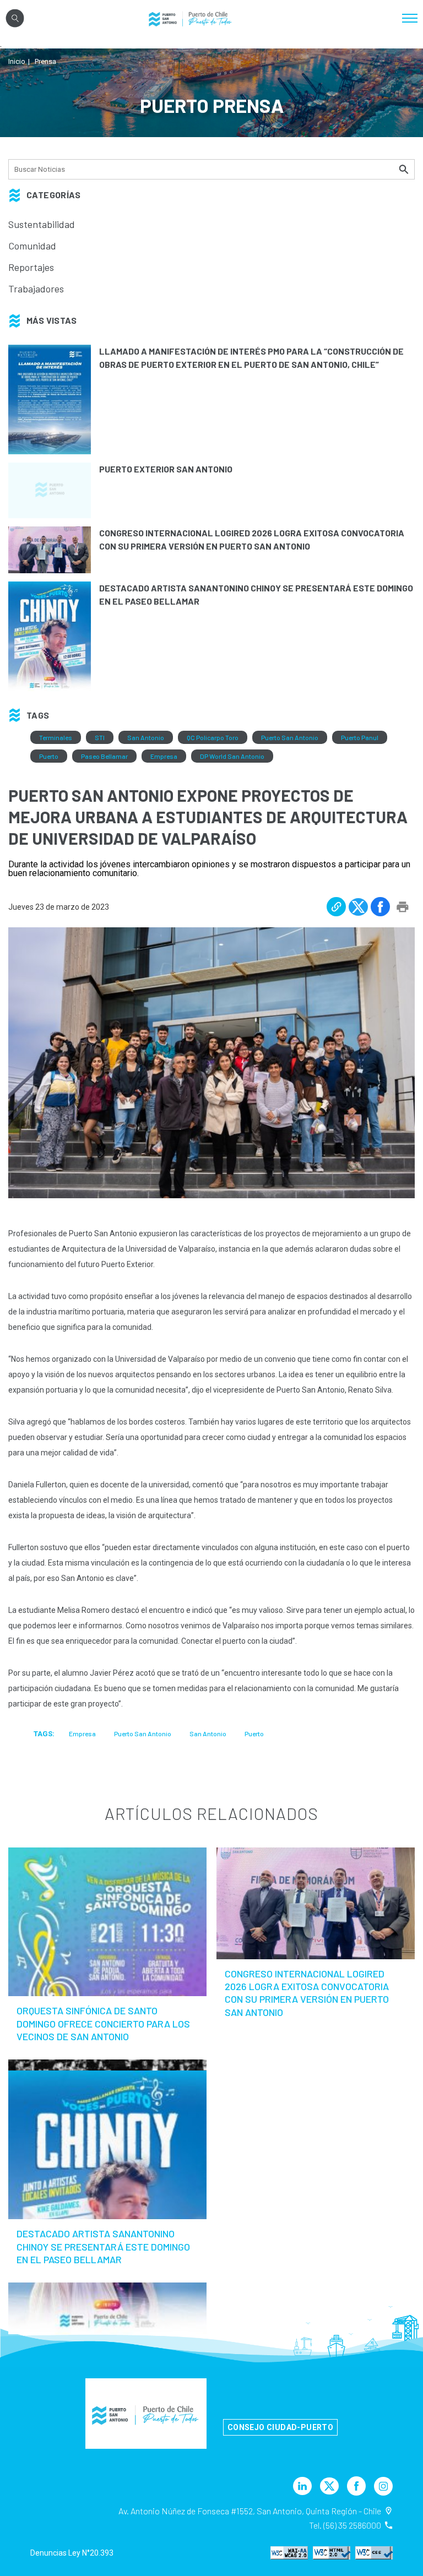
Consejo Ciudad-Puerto (280, 2427)
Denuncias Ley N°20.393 (72, 2553)
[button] (336, 907)
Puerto (49, 756)
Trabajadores (36, 289)
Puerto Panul (360, 737)
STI (100, 737)
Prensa (45, 61)
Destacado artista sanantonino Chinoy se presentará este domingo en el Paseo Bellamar (103, 2246)
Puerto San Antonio (290, 737)
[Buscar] (405, 169)
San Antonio (146, 737)
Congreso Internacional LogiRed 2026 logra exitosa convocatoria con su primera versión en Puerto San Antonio (307, 1993)
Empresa (164, 756)
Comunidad (32, 246)
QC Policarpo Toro (213, 737)
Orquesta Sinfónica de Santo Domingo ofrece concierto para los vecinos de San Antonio (103, 2023)
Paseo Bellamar (104, 756)
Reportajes (31, 267)
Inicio (17, 61)
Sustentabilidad (42, 224)
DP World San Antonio (232, 756)
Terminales (56, 737)
